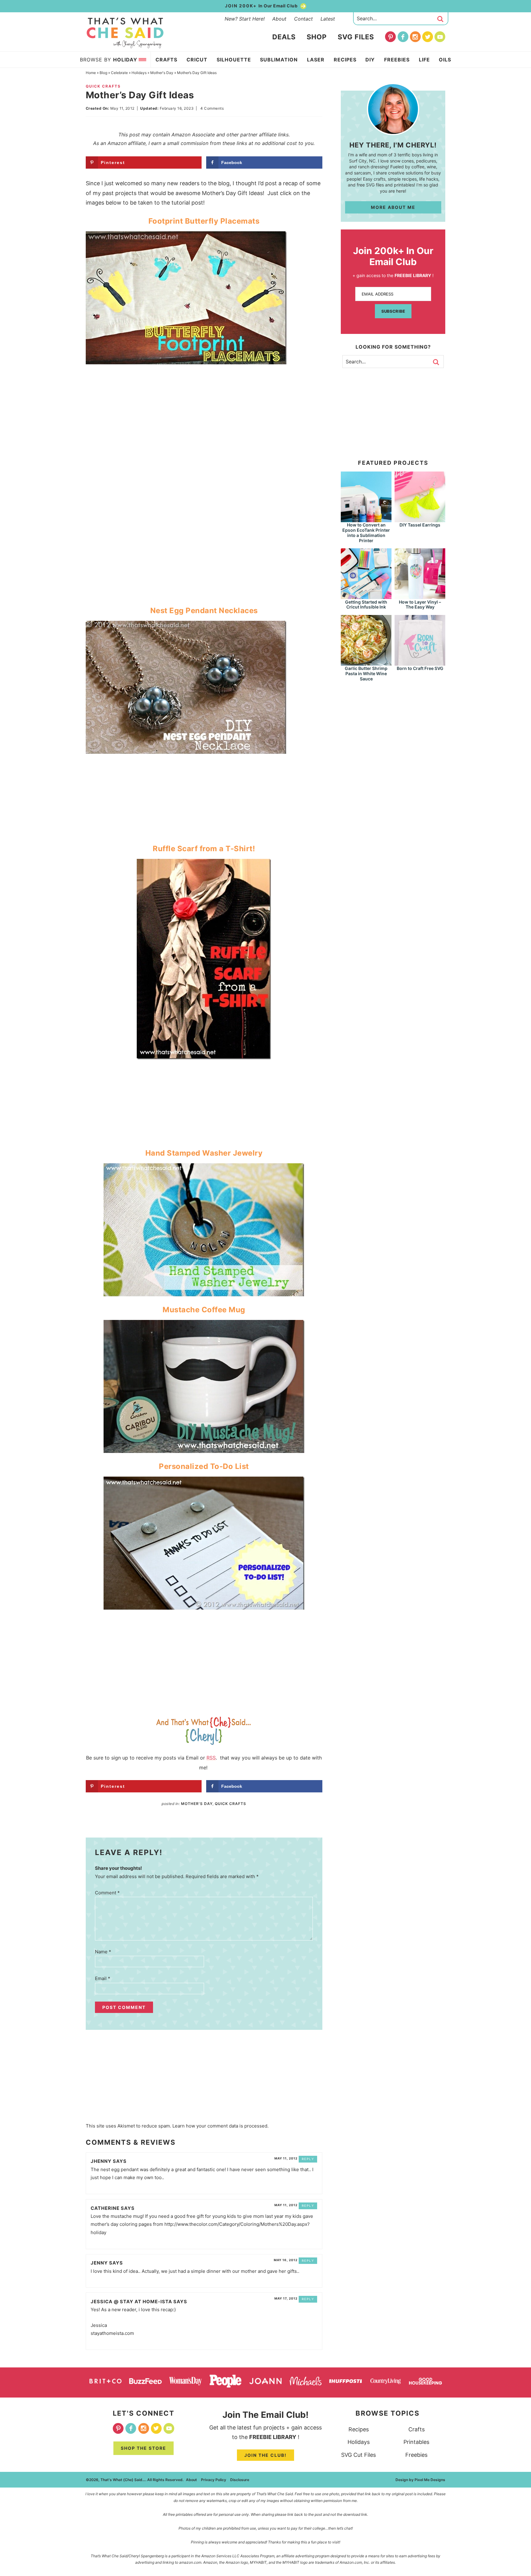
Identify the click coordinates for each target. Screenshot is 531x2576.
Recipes (359, 2429)
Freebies (416, 2455)
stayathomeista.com (112, 2333)
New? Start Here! (245, 19)
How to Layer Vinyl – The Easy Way (420, 605)
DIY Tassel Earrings (420, 525)
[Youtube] (440, 37)
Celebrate (119, 73)
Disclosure (240, 2480)
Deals (284, 37)
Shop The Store (144, 2448)
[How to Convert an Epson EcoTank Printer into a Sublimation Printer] (366, 519)
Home (91, 73)
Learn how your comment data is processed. (220, 2126)
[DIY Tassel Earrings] (420, 519)
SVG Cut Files (358, 2455)
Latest (328, 19)
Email (103, 1978)
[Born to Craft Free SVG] (420, 663)
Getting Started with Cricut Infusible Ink (366, 605)
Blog (103, 73)
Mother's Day (162, 73)
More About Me (393, 207)
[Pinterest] (390, 37)
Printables (416, 2442)
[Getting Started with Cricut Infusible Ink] (366, 596)
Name (103, 1952)
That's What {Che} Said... (125, 33)
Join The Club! (265, 2455)
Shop (317, 37)
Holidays (139, 73)
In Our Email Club (262, 6)
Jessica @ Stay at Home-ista (131, 2302)
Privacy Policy (214, 2480)
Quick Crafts (103, 86)
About (279, 19)
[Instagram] (415, 37)
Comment (107, 1893)
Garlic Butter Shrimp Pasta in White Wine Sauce (366, 673)
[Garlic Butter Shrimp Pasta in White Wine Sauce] (366, 663)
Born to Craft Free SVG (420, 668)
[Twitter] (428, 37)
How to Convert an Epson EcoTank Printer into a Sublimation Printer (366, 532)
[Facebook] (403, 37)
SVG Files (356, 37)
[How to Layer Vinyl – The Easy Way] (420, 596)
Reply (308, 2159)
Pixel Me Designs (430, 2480)
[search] (440, 19)
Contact (303, 19)
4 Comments (212, 108)
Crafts (417, 2429)
